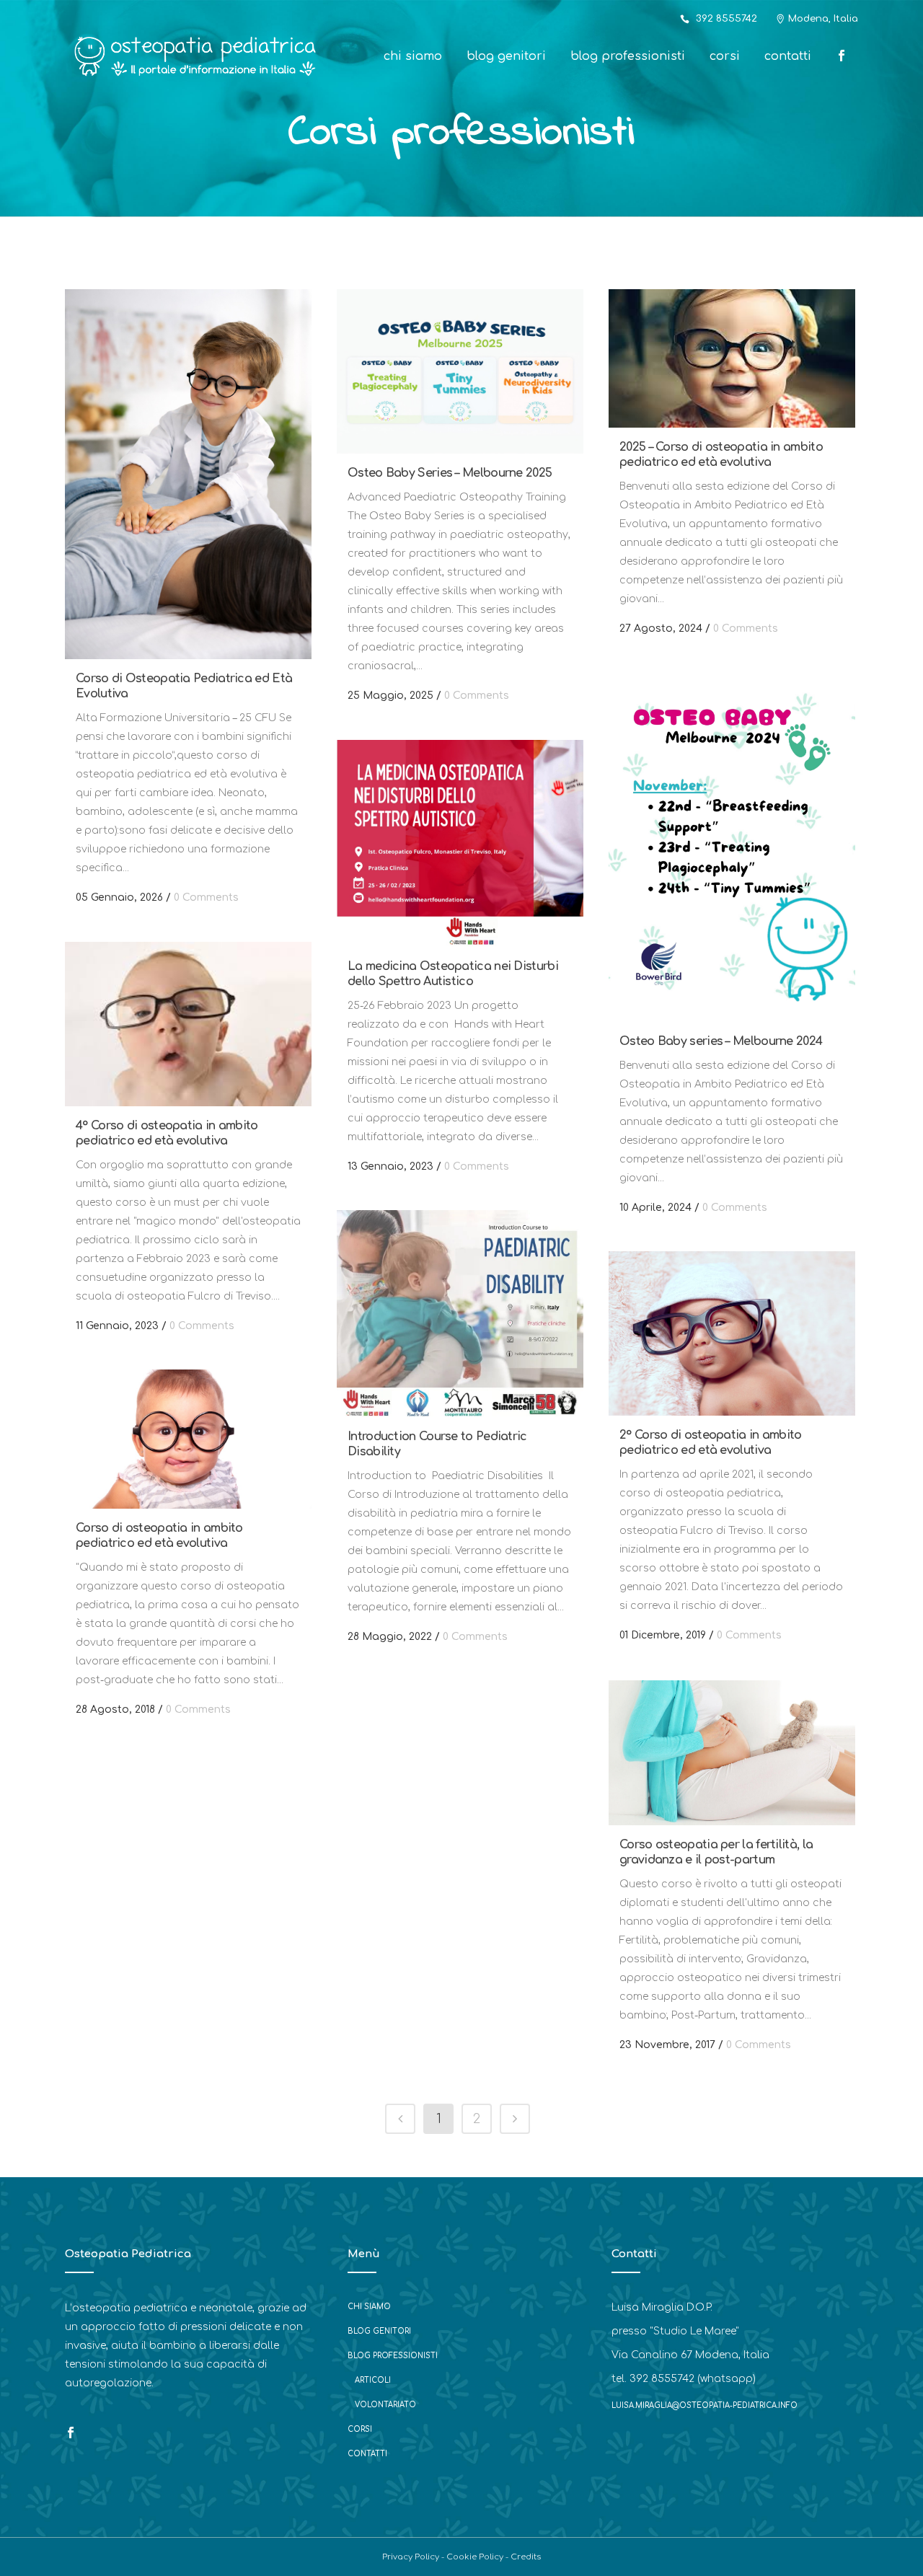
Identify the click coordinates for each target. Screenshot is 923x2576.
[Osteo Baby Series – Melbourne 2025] (460, 371)
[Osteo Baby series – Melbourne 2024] (732, 847)
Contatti (367, 2454)
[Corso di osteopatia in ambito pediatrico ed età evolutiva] (188, 1439)
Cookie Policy (475, 2557)
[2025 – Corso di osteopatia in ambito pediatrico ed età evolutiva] (732, 358)
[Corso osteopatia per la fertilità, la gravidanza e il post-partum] (732, 1753)
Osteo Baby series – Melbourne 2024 (721, 1041)
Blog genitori (379, 2331)
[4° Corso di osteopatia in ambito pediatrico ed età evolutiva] (188, 1024)
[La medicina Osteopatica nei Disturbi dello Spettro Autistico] (460, 843)
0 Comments (206, 897)
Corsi (360, 2429)
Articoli (373, 2380)
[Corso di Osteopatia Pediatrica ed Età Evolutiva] (188, 474)
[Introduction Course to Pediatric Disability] (460, 1314)
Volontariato (385, 2405)
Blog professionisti (393, 2356)
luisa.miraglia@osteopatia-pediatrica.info (705, 2405)
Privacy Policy (411, 2557)
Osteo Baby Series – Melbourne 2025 (450, 473)
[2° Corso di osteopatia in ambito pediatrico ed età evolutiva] (732, 1333)
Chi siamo (369, 2307)
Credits (526, 2557)
